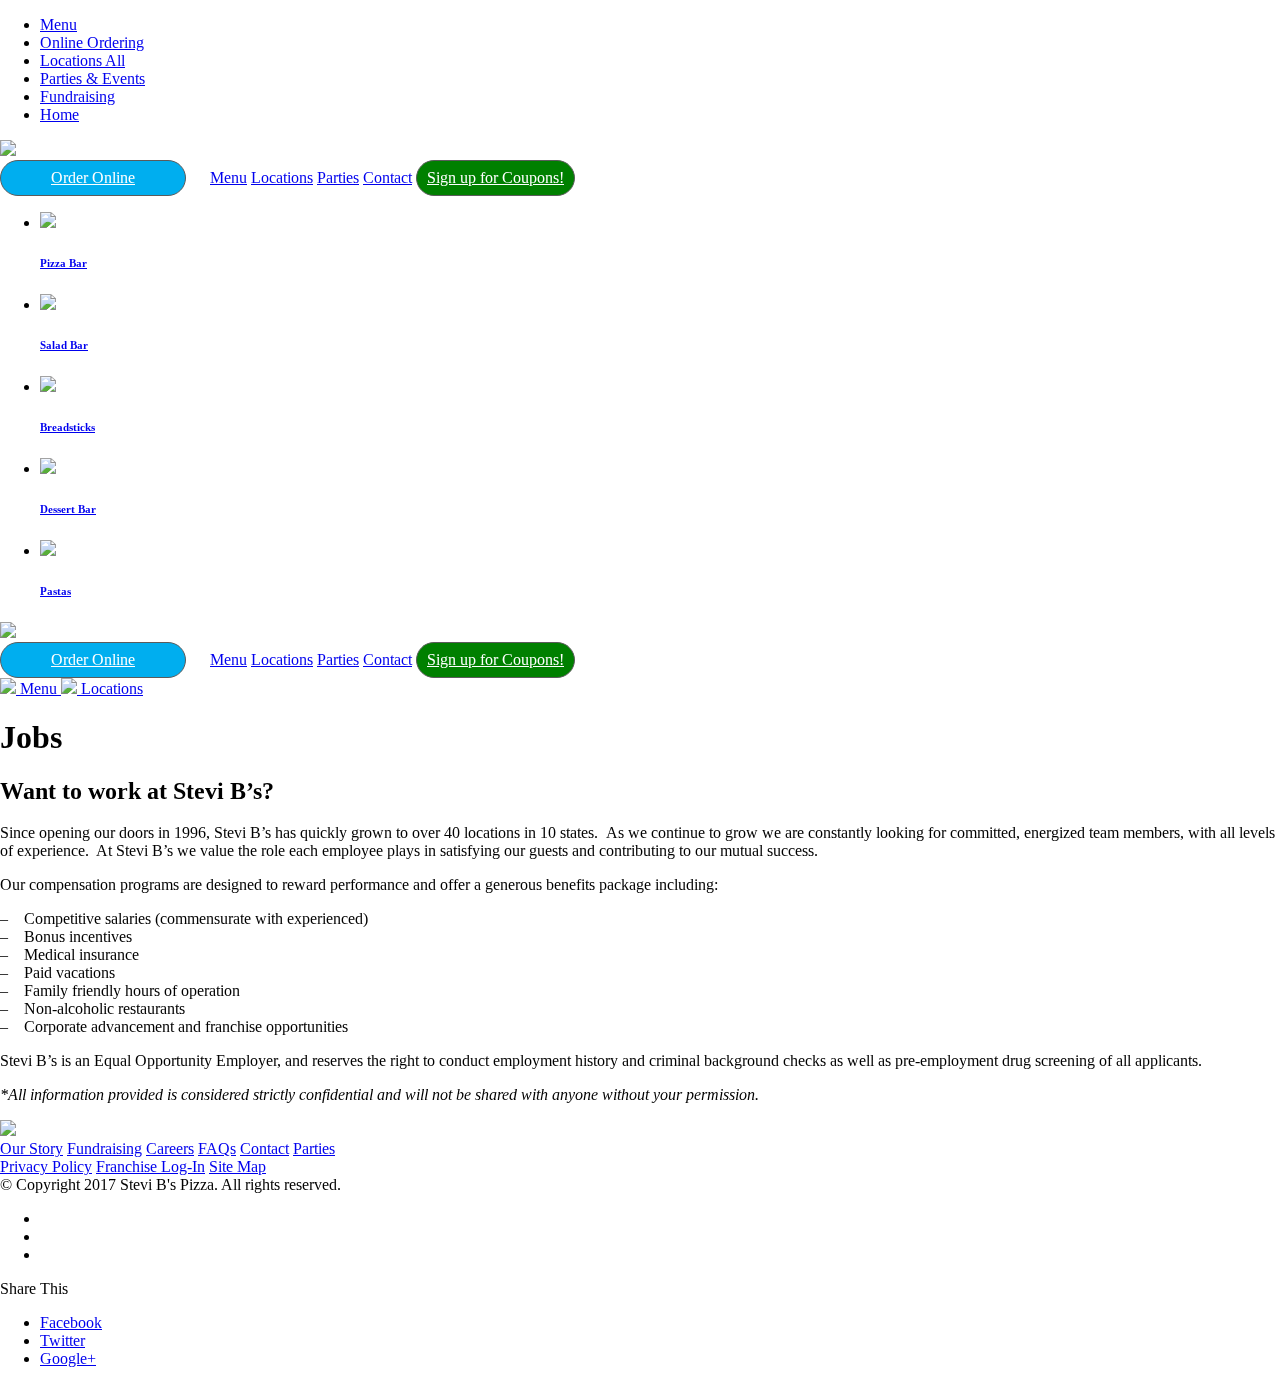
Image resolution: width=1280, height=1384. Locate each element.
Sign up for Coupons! (495, 177)
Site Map (237, 1166)
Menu (58, 24)
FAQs (217, 1148)
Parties (338, 177)
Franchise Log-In (150, 1166)
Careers (170, 1148)
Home (59, 114)
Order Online (93, 177)
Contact (387, 177)
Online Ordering (92, 42)
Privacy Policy (46, 1166)
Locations (282, 177)
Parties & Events (92, 78)
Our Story (31, 1148)
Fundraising (77, 96)
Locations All (82, 60)
